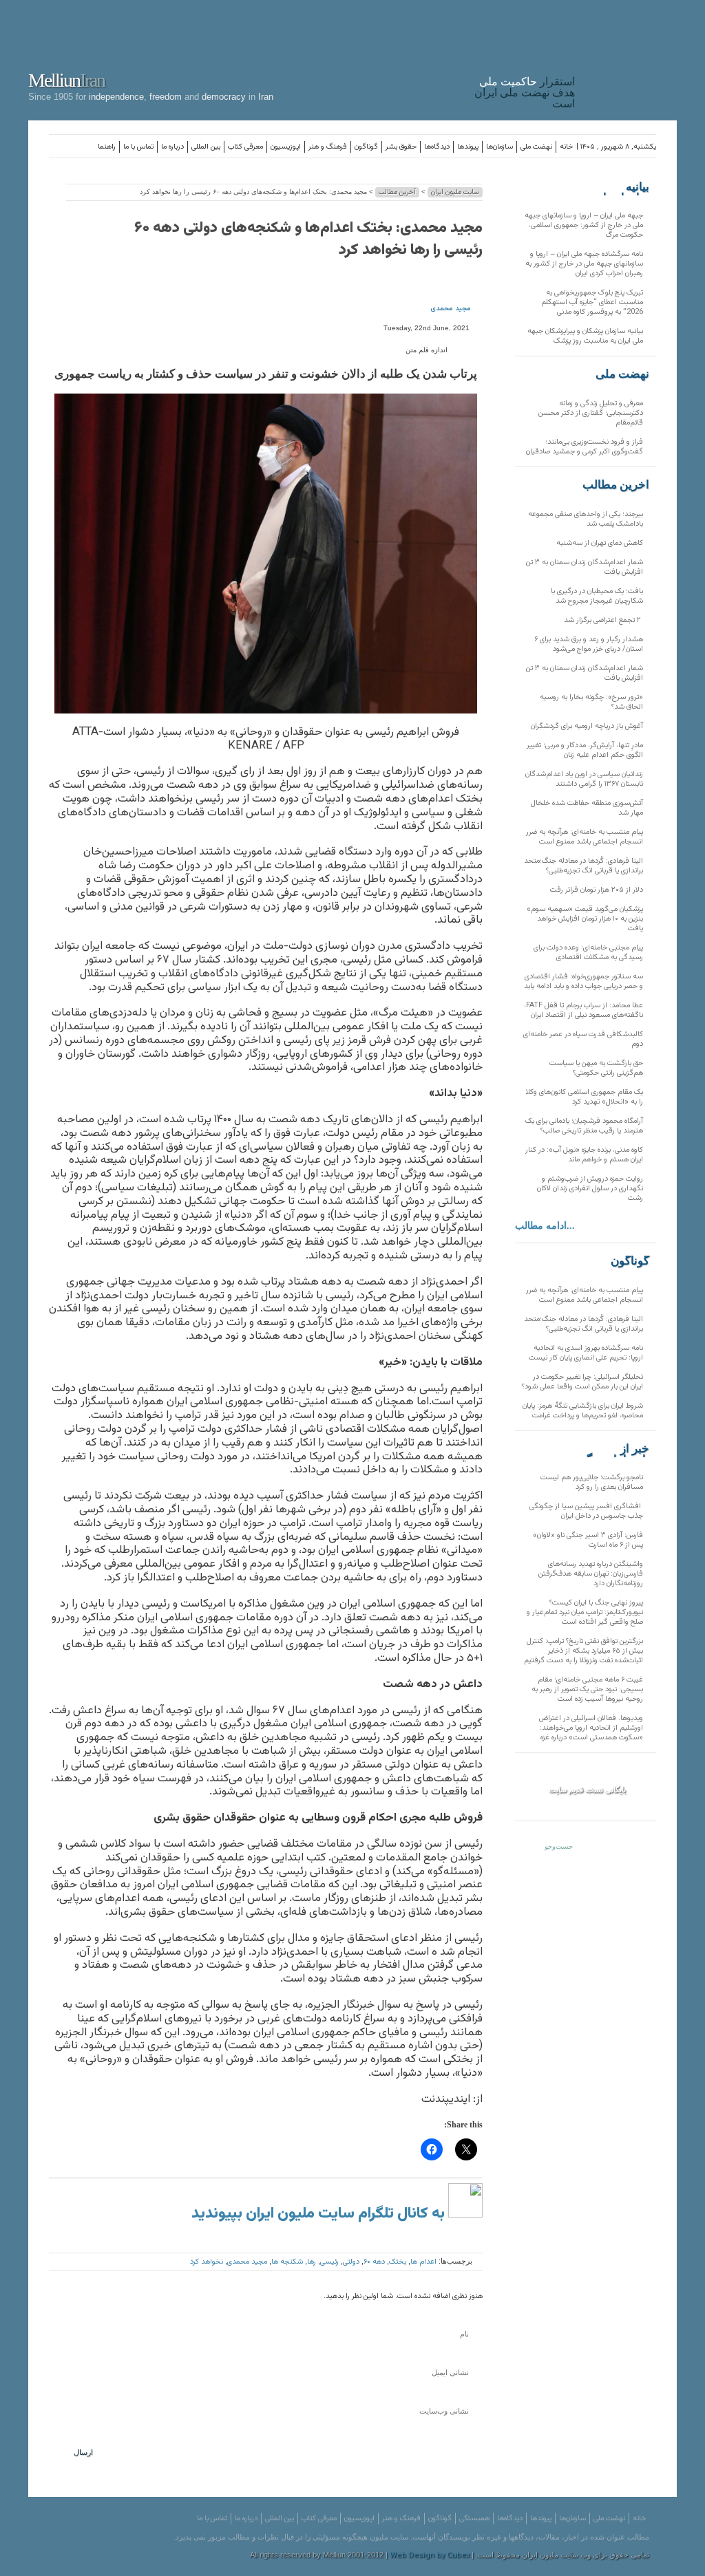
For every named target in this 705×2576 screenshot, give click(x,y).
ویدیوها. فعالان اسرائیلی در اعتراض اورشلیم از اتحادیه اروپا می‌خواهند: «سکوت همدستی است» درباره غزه (591, 1728)
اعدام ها (423, 2262)
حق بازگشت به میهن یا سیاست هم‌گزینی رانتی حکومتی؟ (596, 1068)
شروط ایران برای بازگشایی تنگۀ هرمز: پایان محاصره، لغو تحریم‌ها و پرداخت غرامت (583, 1411)
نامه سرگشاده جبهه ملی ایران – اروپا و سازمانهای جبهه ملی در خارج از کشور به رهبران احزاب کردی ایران (584, 264)
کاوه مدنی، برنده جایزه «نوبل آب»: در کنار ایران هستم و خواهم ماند (584, 1155)
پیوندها (468, 147)
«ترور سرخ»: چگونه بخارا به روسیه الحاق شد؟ (591, 702)
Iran (629, 58)
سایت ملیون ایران (455, 192)
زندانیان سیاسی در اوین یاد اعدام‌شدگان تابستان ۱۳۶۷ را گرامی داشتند (584, 779)
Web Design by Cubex (430, 2556)
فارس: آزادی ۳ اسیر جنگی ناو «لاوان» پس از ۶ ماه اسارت (588, 1540)
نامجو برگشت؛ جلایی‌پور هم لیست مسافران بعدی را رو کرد (592, 1482)
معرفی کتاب (245, 147)
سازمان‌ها (499, 147)
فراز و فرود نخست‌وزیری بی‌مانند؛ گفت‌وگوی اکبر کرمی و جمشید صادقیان (585, 447)
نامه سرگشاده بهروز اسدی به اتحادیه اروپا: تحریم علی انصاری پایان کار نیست (586, 1353)
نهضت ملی (536, 147)
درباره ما (172, 147)
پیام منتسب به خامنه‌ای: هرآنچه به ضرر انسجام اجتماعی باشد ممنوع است (585, 837)
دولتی (351, 2262)
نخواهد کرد (207, 2262)
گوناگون (366, 147)
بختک (398, 2262)
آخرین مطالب (397, 192)
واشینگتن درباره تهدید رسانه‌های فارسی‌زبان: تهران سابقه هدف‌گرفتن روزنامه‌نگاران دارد (591, 1574)
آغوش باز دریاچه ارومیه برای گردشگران (587, 726)
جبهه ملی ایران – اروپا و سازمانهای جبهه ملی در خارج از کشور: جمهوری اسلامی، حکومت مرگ (584, 225)
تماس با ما (138, 147)
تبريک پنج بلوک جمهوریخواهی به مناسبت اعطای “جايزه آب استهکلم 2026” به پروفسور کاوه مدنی (592, 302)
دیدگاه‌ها (437, 147)
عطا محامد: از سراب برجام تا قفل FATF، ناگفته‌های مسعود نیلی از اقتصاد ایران (583, 1010)
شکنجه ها (287, 2262)
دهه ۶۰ (374, 2262)
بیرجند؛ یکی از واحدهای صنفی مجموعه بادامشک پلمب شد (586, 519)
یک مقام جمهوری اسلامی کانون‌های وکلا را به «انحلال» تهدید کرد (585, 1097)
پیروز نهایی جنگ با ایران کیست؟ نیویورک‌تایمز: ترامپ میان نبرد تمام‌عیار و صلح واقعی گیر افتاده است (585, 1612)
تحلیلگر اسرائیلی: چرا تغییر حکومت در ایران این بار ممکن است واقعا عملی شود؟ (582, 1382)
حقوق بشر (401, 147)
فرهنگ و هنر (328, 147)
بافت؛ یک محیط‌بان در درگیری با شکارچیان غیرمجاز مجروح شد (597, 596)
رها (312, 2262)
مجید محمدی (451, 309)
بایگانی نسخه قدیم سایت (587, 1790)
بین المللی (206, 147)
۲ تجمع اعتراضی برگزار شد (603, 620)
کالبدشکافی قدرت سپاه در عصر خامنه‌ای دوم (583, 1039)
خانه (566, 147)
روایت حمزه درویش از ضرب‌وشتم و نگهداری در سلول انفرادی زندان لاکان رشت (590, 1189)
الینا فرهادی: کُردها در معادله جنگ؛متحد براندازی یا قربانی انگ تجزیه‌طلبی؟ (583, 866)
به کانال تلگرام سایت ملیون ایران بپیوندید (320, 2214)
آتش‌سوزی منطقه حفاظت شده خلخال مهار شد (587, 808)
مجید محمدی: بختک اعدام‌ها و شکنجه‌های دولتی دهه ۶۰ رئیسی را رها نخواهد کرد (308, 239)
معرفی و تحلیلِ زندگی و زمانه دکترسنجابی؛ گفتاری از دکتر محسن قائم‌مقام (591, 413)
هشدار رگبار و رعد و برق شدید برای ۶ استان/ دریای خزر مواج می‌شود (589, 644)
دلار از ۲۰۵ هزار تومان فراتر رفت (597, 890)
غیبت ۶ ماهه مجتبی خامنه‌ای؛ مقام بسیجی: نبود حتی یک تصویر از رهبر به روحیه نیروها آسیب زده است (587, 1689)
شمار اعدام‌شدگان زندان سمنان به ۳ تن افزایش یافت (585, 567)
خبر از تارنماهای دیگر (615, 1449)
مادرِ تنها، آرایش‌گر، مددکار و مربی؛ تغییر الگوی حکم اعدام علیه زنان (585, 750)
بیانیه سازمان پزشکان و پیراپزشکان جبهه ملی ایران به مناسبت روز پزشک (585, 336)
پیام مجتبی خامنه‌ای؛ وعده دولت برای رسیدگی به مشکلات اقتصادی (588, 953)
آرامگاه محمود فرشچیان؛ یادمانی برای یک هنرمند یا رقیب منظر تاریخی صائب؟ (584, 1126)
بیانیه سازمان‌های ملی (622, 187)
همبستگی (474, 2519)
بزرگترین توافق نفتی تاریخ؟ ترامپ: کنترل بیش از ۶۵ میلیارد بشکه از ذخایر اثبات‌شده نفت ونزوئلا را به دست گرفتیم (583, 1651)
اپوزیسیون (286, 147)
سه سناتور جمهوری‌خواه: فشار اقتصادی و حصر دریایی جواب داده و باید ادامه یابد (583, 981)
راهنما (107, 147)
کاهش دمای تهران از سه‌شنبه (600, 543)
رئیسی (329, 2262)
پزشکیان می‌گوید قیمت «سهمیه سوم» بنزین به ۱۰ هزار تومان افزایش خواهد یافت (585, 919)
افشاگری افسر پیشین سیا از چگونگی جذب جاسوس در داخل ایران (586, 1511)
